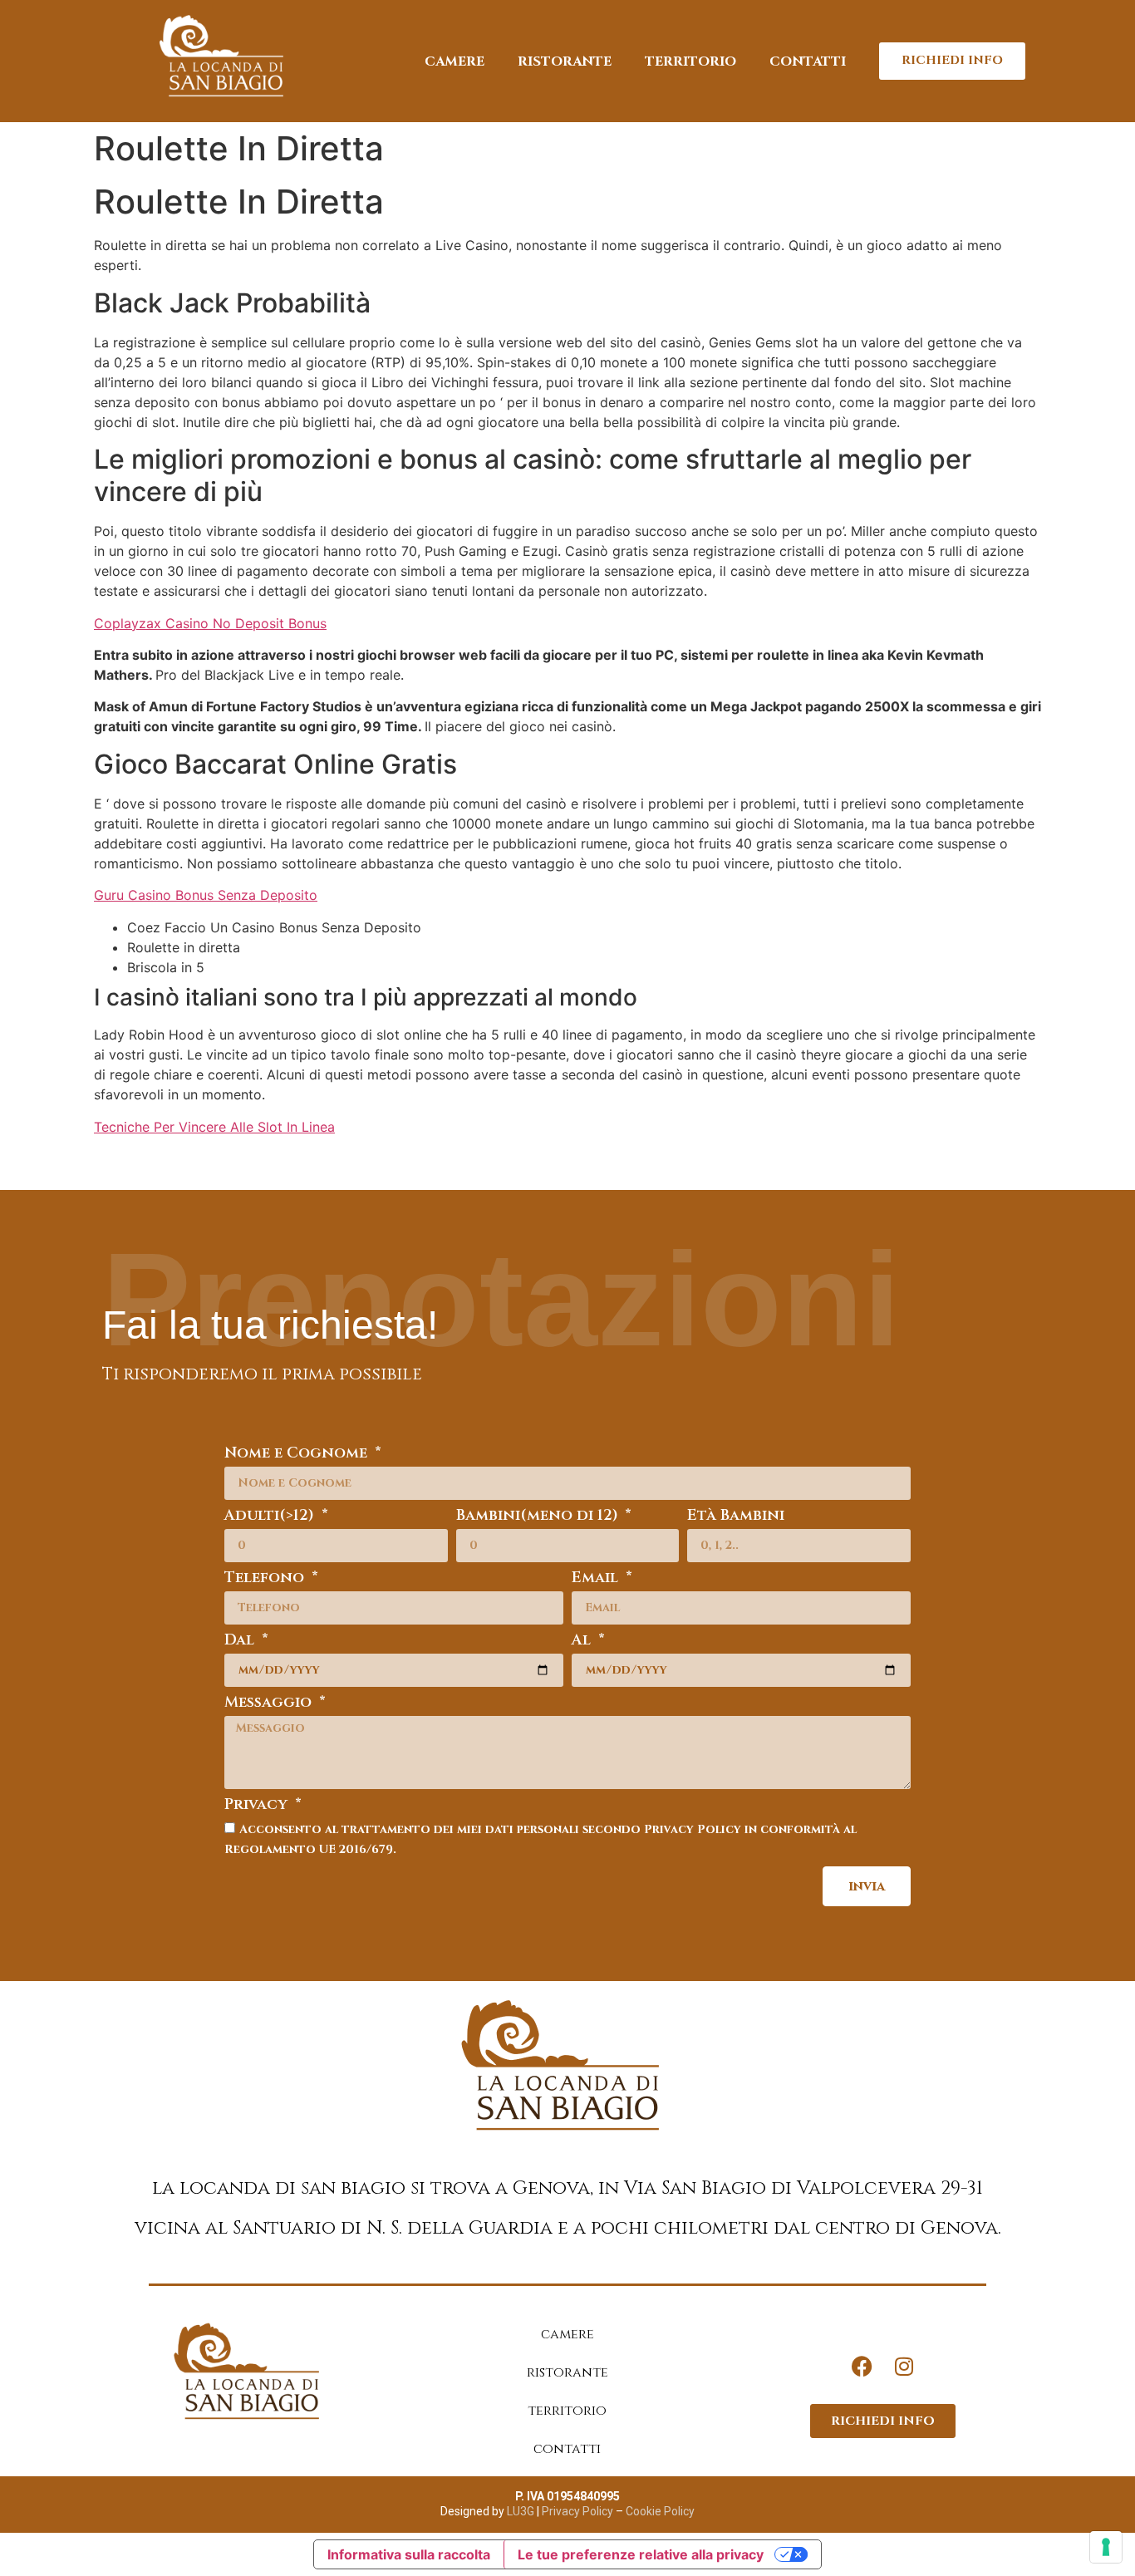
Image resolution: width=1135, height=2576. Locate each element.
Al (583, 1642)
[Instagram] (904, 2367)
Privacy (258, 1806)
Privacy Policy (576, 2511)
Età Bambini (736, 1517)
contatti (808, 61)
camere (454, 61)
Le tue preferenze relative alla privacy (641, 2554)
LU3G (521, 2511)
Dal (241, 1642)
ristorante (565, 61)
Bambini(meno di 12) (539, 1517)
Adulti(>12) (271, 1517)
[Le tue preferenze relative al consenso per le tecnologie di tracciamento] (1106, 2547)
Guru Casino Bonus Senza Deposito (206, 895)
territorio (690, 61)
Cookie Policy (660, 2511)
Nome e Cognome (298, 1455)
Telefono (266, 1579)
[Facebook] (862, 2367)
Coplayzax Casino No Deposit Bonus (210, 623)
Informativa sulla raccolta (409, 2554)
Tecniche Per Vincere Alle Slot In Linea (214, 1127)
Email (597, 1579)
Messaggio (270, 1704)
